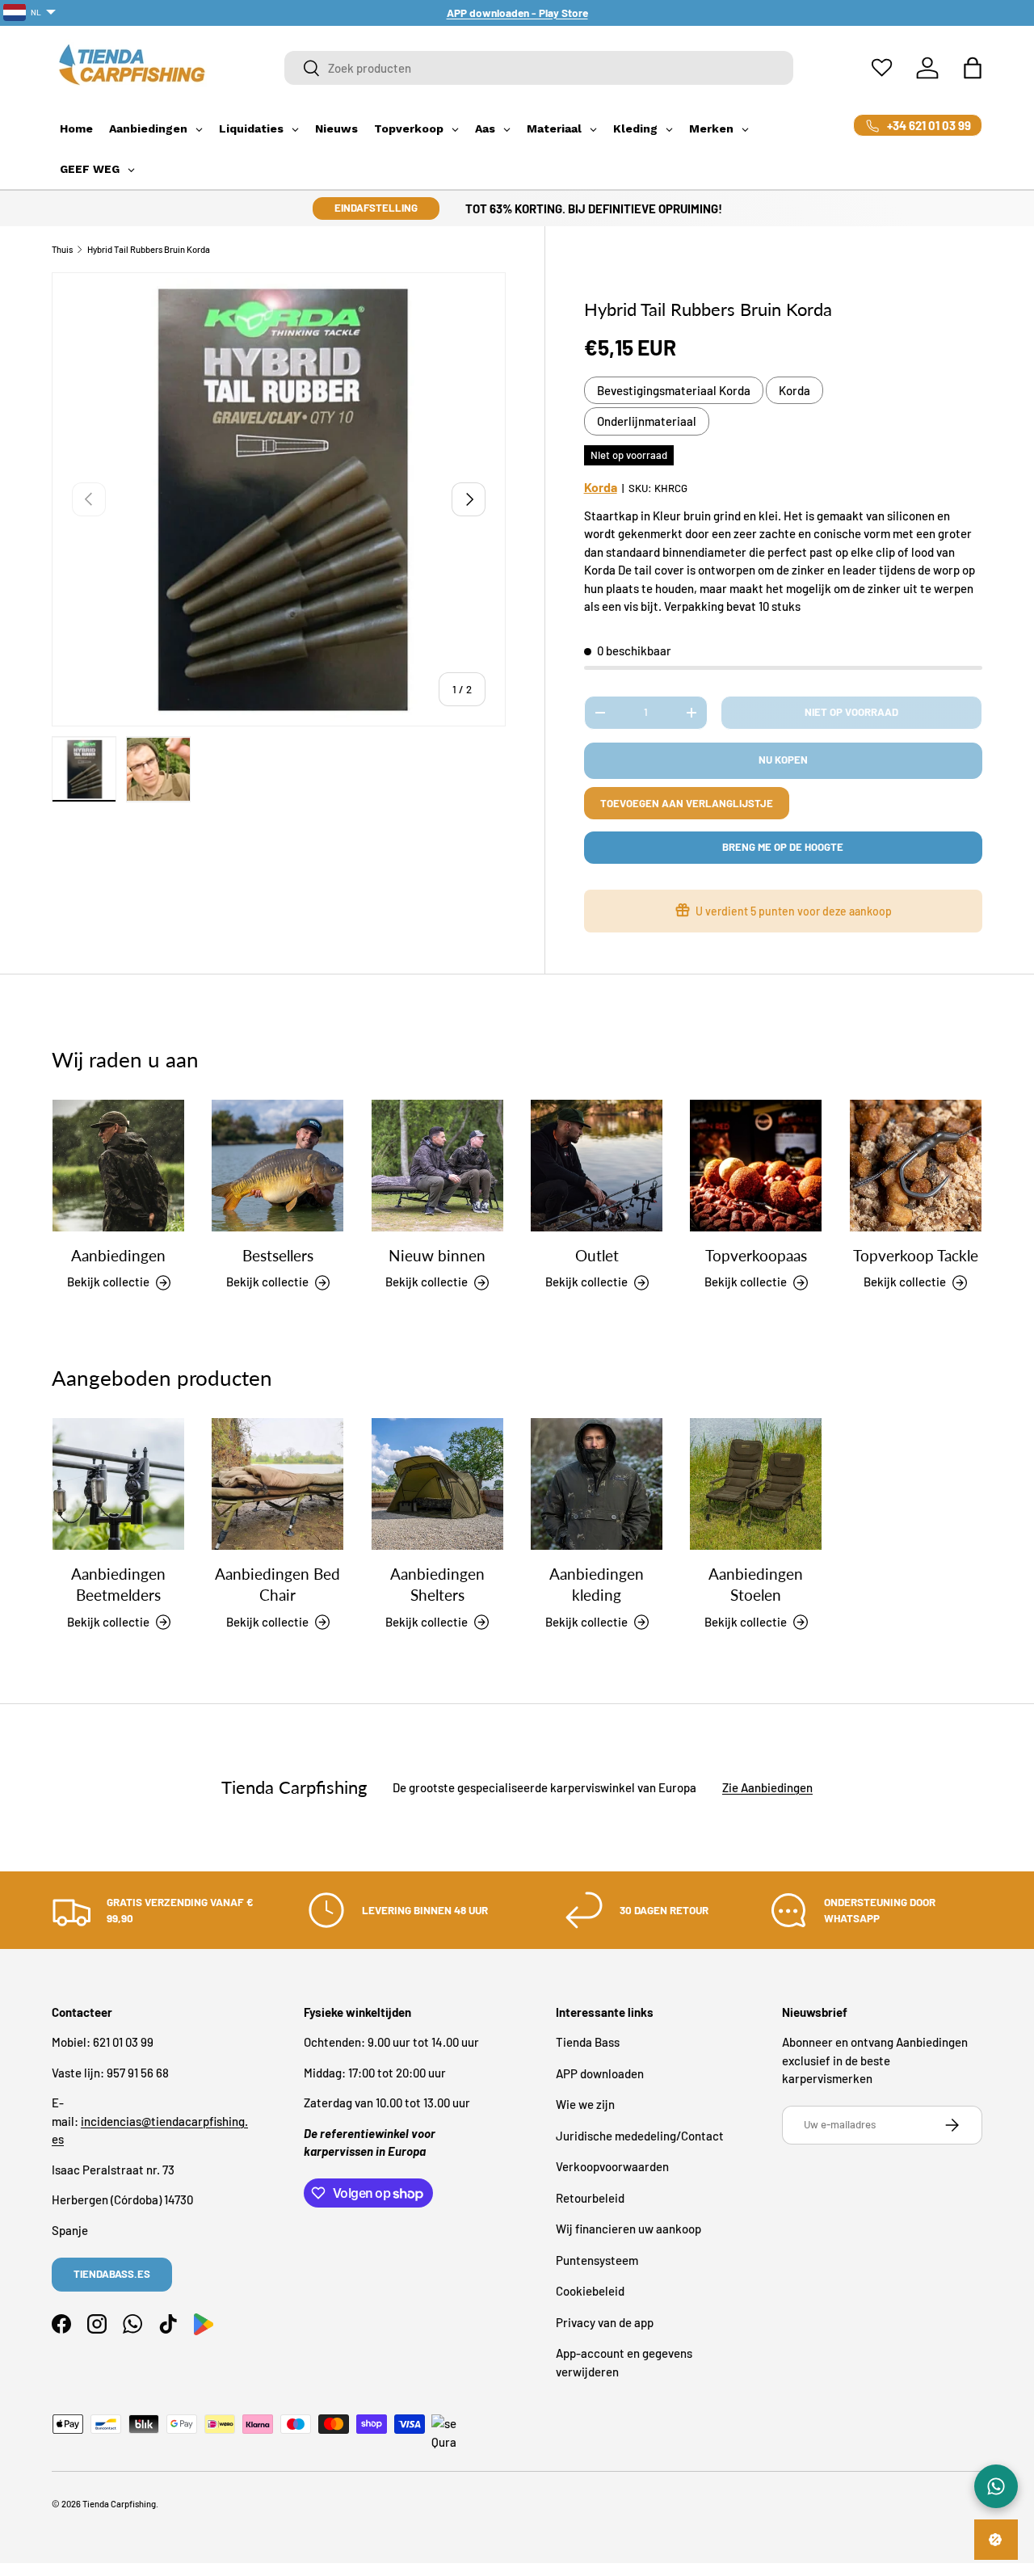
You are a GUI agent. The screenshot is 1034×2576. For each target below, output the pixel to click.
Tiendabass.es (112, 2274)
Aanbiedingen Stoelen (756, 1584)
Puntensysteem (597, 2260)
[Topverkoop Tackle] (916, 1166)
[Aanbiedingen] (118, 1166)
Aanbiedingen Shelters (437, 1584)
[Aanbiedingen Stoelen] (756, 1484)
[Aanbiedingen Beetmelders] (118, 1484)
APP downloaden (600, 2073)
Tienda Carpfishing (119, 2504)
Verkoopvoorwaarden (612, 2166)
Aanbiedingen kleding (597, 1584)
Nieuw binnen (437, 1256)
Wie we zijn (585, 2104)
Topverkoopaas (756, 1256)
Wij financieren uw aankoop (628, 2229)
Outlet (597, 1256)
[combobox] (539, 68)
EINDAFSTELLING (376, 208)
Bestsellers (278, 1256)
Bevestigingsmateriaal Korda (674, 390)
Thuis (62, 249)
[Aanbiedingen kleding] (597, 1484)
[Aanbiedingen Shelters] (437, 1484)
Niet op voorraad (851, 712)
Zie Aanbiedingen (767, 1787)
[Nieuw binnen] (437, 1166)
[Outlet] (597, 1166)
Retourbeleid (590, 2198)
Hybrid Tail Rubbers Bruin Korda (149, 249)
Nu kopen (783, 760)
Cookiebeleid (590, 2291)
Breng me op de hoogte (783, 847)
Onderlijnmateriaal (647, 421)
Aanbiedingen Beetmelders (118, 1584)
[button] (973, 68)
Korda (794, 390)
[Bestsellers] (277, 1166)
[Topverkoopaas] (756, 1166)
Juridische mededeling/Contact (640, 2136)
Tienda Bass (588, 2042)
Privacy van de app (605, 2322)
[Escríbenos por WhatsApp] (996, 2486)
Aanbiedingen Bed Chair (277, 1584)
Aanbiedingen (118, 1256)
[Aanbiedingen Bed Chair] (277, 1484)
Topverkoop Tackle (916, 1256)
